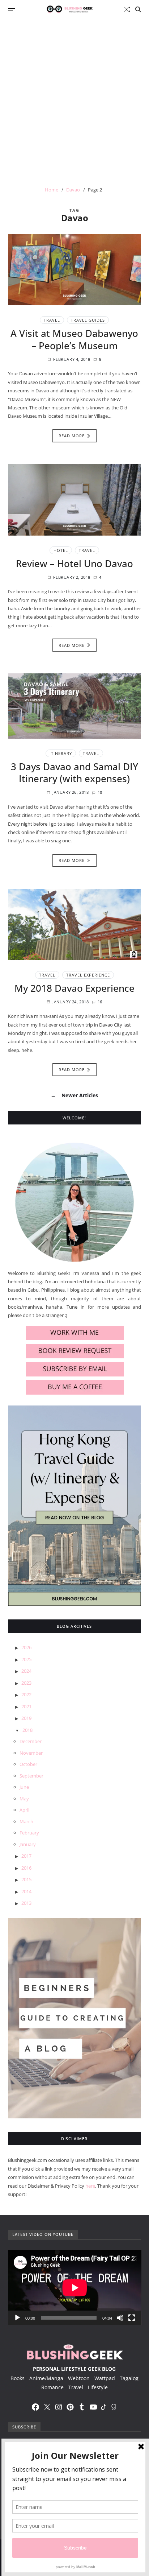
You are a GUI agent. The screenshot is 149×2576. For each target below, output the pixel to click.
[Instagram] (59, 2407)
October (28, 1764)
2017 (26, 1856)
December (31, 1741)
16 (100, 1002)
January (28, 1844)
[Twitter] (47, 2407)
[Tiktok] (103, 2407)
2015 (26, 1879)
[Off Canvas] (12, 10)
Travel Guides (88, 320)
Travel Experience (88, 975)
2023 (26, 1683)
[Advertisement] (74, 97)
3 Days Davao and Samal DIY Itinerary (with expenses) (74, 773)
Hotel (61, 550)
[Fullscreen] (132, 2318)
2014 (26, 1891)
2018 (27, 1730)
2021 (26, 1706)
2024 (26, 1671)
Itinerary (61, 753)
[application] (75, 2288)
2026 (26, 1647)
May (24, 1799)
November (31, 1753)
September (31, 1776)
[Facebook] (35, 2407)
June (24, 1787)
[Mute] (120, 2318)
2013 (26, 1903)
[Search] (138, 9)
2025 (26, 1659)
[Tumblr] (82, 2407)
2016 (26, 1868)
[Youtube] (93, 2407)
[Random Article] (127, 9)
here (90, 2186)
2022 (26, 1694)
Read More (72, 436)
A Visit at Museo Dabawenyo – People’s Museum (74, 339)
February (29, 1833)
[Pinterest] (70, 2407)
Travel (52, 320)
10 (100, 792)
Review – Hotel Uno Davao (74, 563)
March (26, 1821)
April (24, 1810)
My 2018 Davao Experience (74, 988)
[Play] (17, 2318)
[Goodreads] (114, 2407)
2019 (26, 1718)
